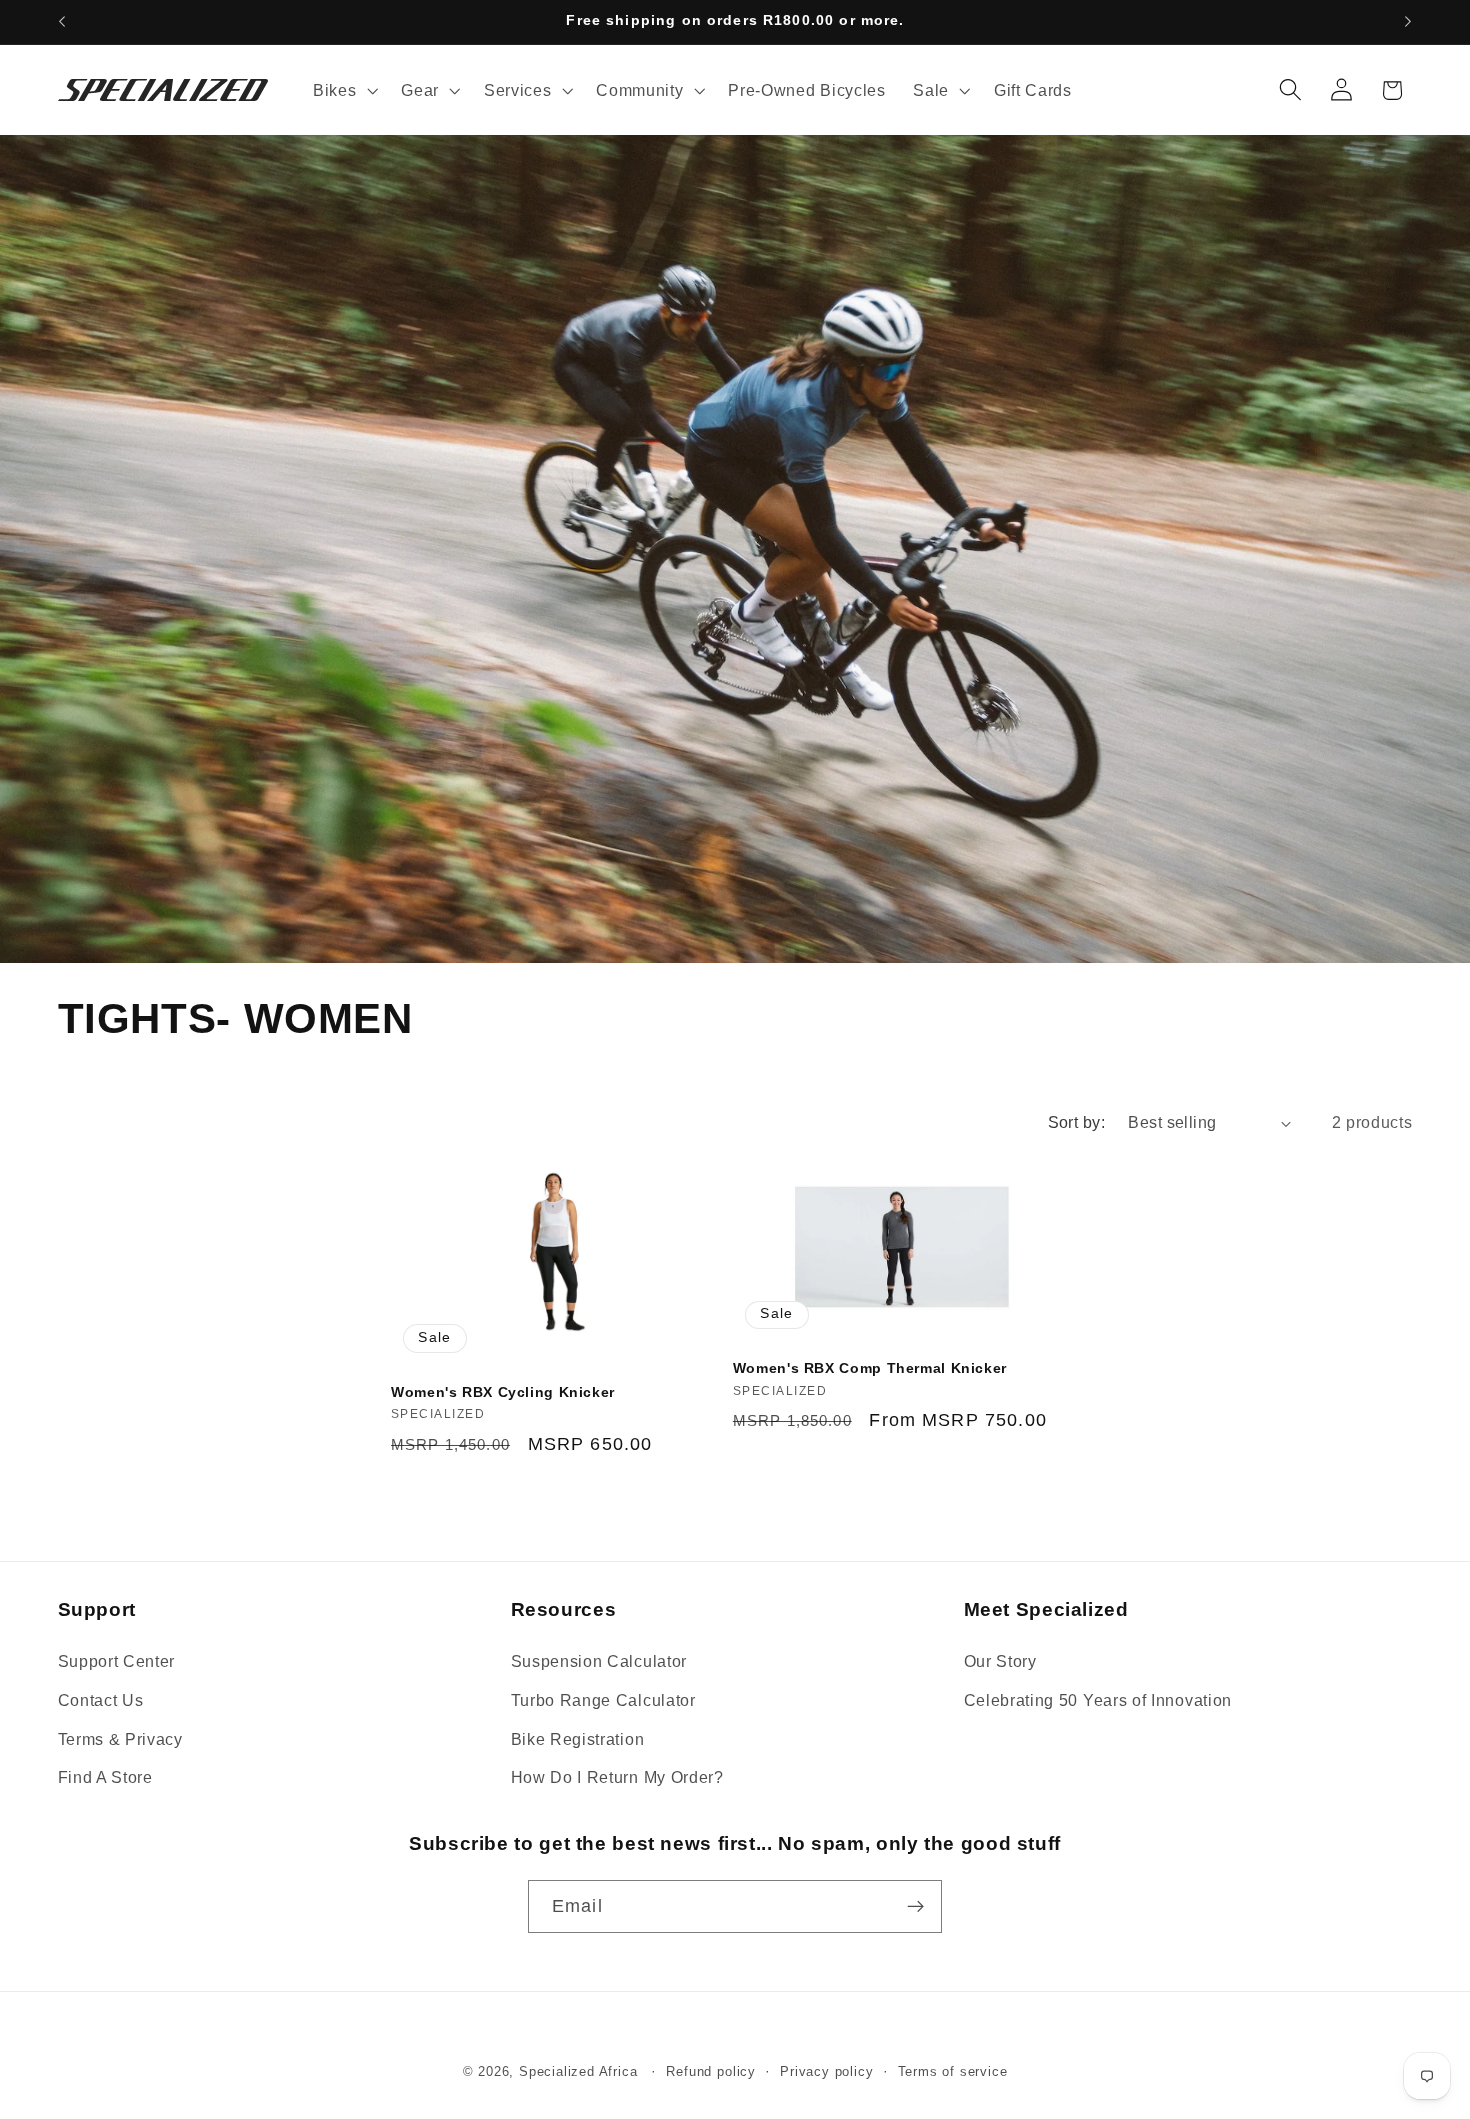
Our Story (1000, 1661)
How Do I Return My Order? (617, 1777)
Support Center (117, 1661)
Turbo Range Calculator (603, 1700)
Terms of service (953, 2072)
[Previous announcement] (62, 22)
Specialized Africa (580, 2072)
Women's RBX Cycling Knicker (503, 1392)
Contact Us (101, 1700)
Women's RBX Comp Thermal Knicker (870, 1368)
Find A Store (105, 1777)
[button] (343, 90)
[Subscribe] (915, 1907)
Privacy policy (826, 2072)
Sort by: (1077, 1122)
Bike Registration (578, 1739)
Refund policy (710, 2072)
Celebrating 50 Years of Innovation (1098, 1700)
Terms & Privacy (120, 1739)
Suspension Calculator (599, 1661)
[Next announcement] (1408, 22)
